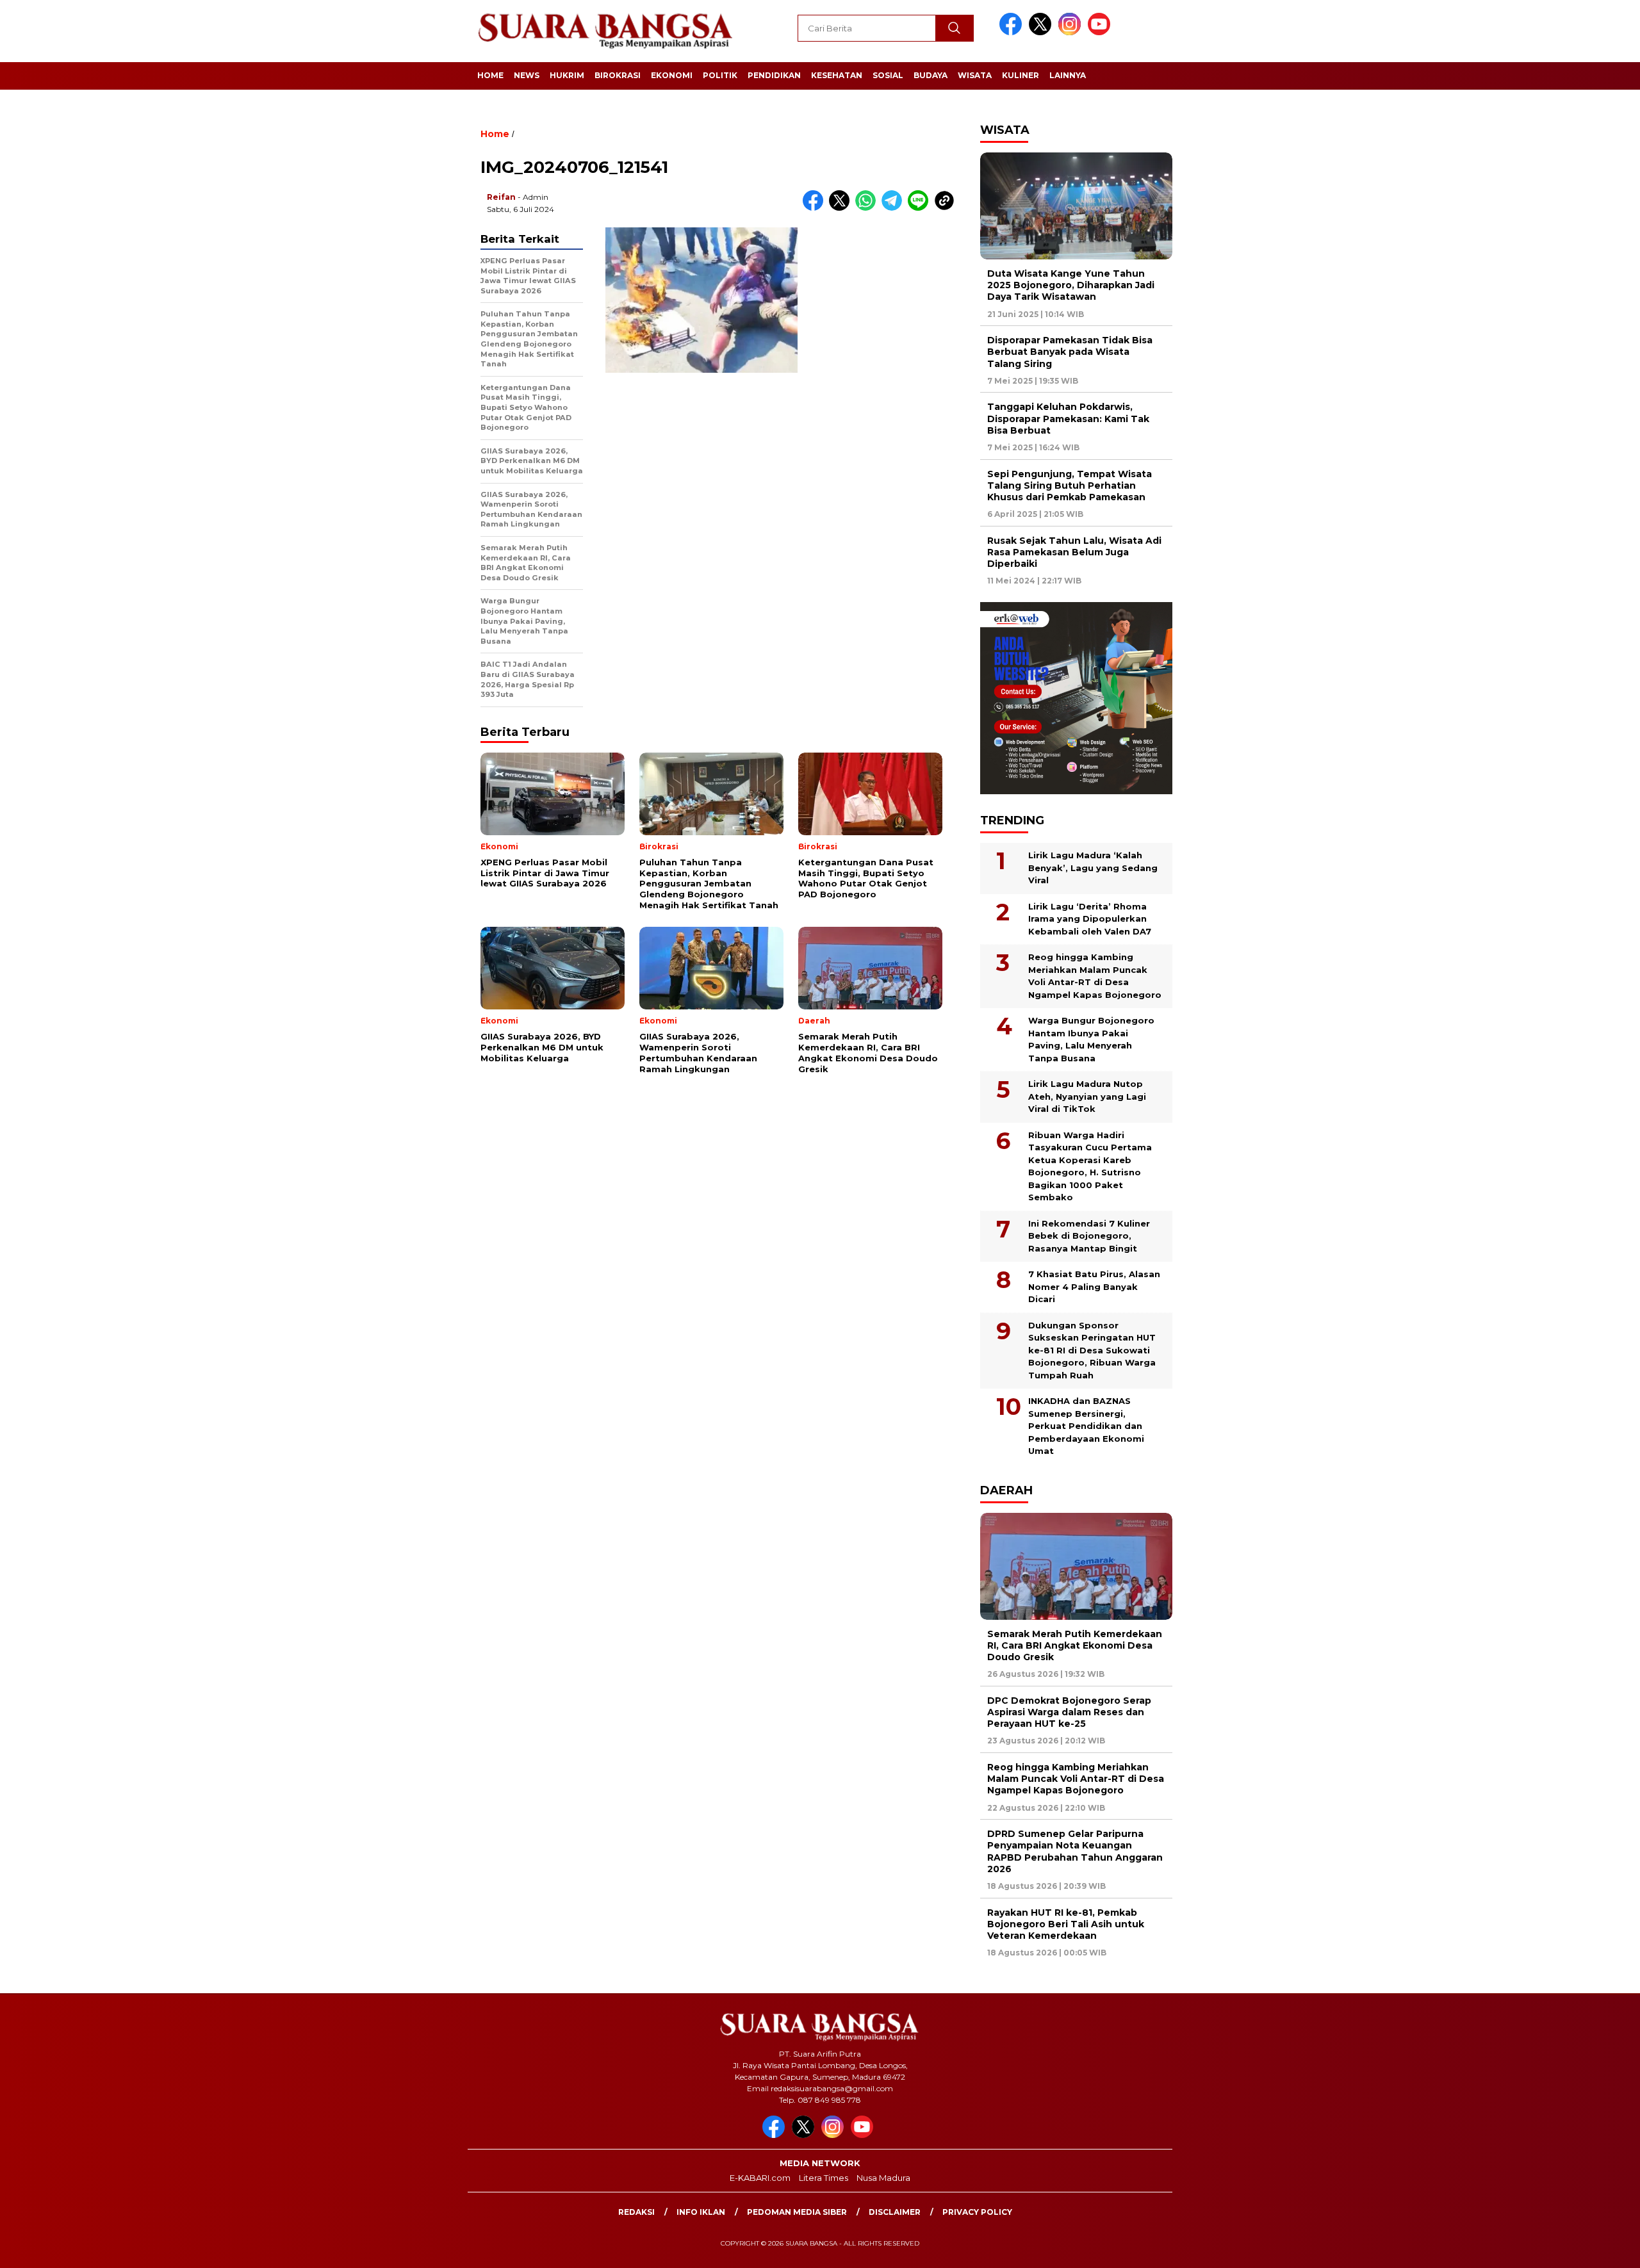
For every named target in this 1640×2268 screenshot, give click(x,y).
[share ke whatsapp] (868, 208)
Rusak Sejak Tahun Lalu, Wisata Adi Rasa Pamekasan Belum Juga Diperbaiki (1074, 552)
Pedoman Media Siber (797, 2212)
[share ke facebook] (816, 208)
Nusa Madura (883, 2178)
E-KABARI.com (760, 2178)
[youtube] (1101, 32)
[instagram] (1072, 32)
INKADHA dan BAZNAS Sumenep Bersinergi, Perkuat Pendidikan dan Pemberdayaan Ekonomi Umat (1086, 1426)
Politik (720, 75)
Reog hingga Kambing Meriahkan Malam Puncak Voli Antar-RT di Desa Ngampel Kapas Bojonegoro (1095, 976)
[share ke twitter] (842, 208)
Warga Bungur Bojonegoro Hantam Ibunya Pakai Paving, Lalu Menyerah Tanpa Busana (1091, 1039)
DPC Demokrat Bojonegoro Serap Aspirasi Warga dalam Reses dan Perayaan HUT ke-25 (1069, 1712)
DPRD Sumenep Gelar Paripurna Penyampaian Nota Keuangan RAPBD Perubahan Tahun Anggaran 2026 (1075, 1851)
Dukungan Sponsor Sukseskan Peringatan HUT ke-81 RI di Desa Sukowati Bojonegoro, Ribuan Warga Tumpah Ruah (1092, 1350)
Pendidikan (774, 75)
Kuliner (1021, 75)
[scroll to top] (1580, 2248)
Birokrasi (618, 75)
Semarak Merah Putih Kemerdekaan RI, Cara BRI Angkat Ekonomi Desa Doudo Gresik (1075, 1645)
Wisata (975, 75)
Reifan (501, 197)
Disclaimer (895, 2212)
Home (490, 75)
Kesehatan (837, 75)
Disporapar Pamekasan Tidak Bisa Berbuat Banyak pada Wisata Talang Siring (1070, 352)
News (527, 75)
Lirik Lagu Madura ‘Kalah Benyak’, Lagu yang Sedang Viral (1093, 868)
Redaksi (636, 2212)
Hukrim (567, 75)
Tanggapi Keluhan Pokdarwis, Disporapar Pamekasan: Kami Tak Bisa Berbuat (1068, 418)
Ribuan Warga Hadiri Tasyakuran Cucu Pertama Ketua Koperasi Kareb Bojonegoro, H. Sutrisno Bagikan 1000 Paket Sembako (1090, 1166)
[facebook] (1013, 32)
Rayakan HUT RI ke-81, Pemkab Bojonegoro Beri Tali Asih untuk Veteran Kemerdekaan (1066, 1924)
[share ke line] (921, 208)
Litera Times (824, 2178)
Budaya (931, 75)
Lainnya (1068, 75)
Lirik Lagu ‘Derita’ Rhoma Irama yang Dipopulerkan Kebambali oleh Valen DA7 (1090, 919)
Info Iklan (701, 2212)
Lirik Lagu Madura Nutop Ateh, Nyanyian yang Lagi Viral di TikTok (1087, 1096)
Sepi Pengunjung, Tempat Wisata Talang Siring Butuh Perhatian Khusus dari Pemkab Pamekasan (1070, 485)
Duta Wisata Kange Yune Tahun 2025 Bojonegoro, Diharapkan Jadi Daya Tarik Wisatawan (1071, 285)
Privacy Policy (977, 2212)
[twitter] (1042, 32)
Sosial (888, 75)
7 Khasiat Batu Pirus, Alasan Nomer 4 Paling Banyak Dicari (1094, 1286)
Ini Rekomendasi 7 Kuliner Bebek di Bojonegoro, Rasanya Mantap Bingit (1089, 1236)
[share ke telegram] (895, 208)
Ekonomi (672, 75)
